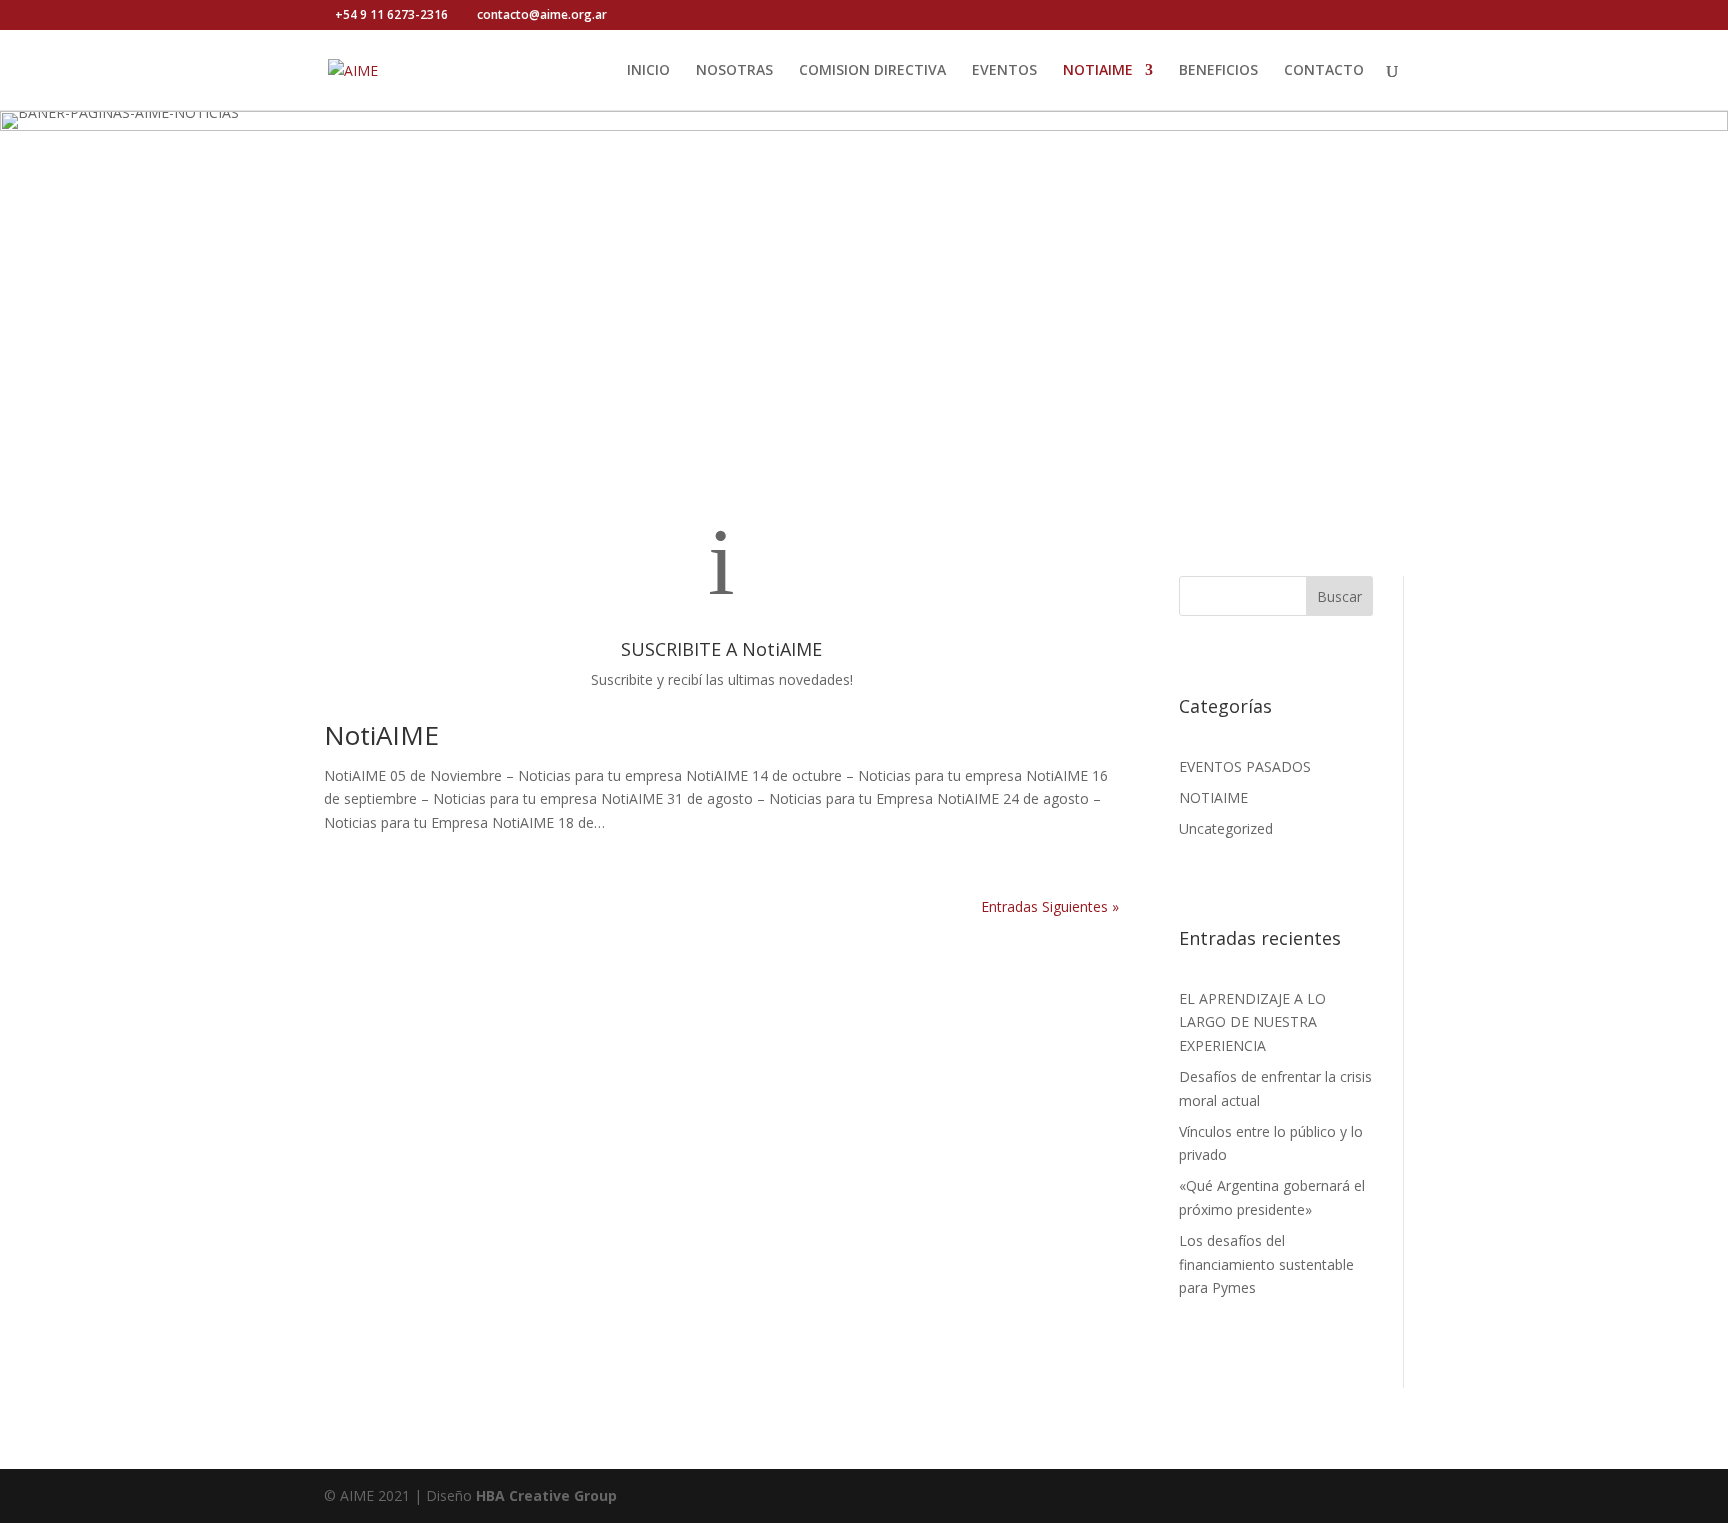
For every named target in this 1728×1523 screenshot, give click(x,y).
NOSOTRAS (734, 71)
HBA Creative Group (546, 1495)
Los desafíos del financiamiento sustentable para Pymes (1266, 1264)
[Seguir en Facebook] (1195, 530)
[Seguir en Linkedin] (1279, 530)
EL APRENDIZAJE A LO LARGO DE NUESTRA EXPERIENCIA (1252, 1022)
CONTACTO (1324, 71)
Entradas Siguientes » (1050, 906)
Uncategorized (1226, 828)
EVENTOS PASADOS (1245, 766)
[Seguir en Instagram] (1321, 530)
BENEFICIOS (1218, 71)
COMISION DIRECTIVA (872, 71)
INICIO (648, 71)
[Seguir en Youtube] (1237, 530)
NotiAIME (381, 735)
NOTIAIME (1098, 71)
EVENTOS (1004, 71)
